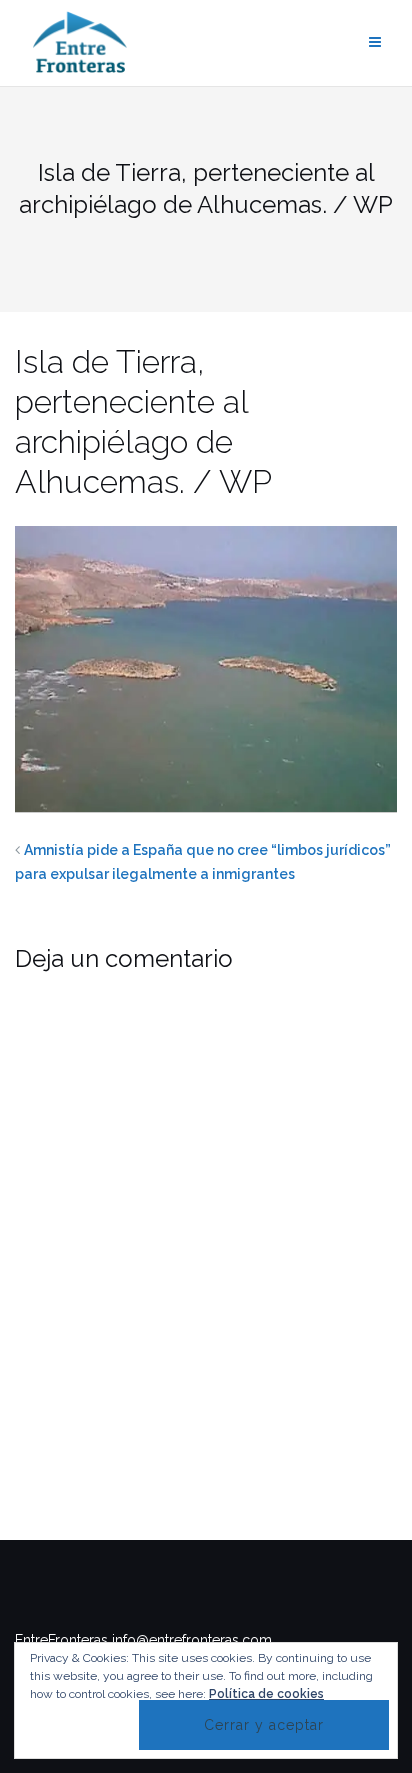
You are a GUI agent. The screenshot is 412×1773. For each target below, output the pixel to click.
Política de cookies (266, 1694)
